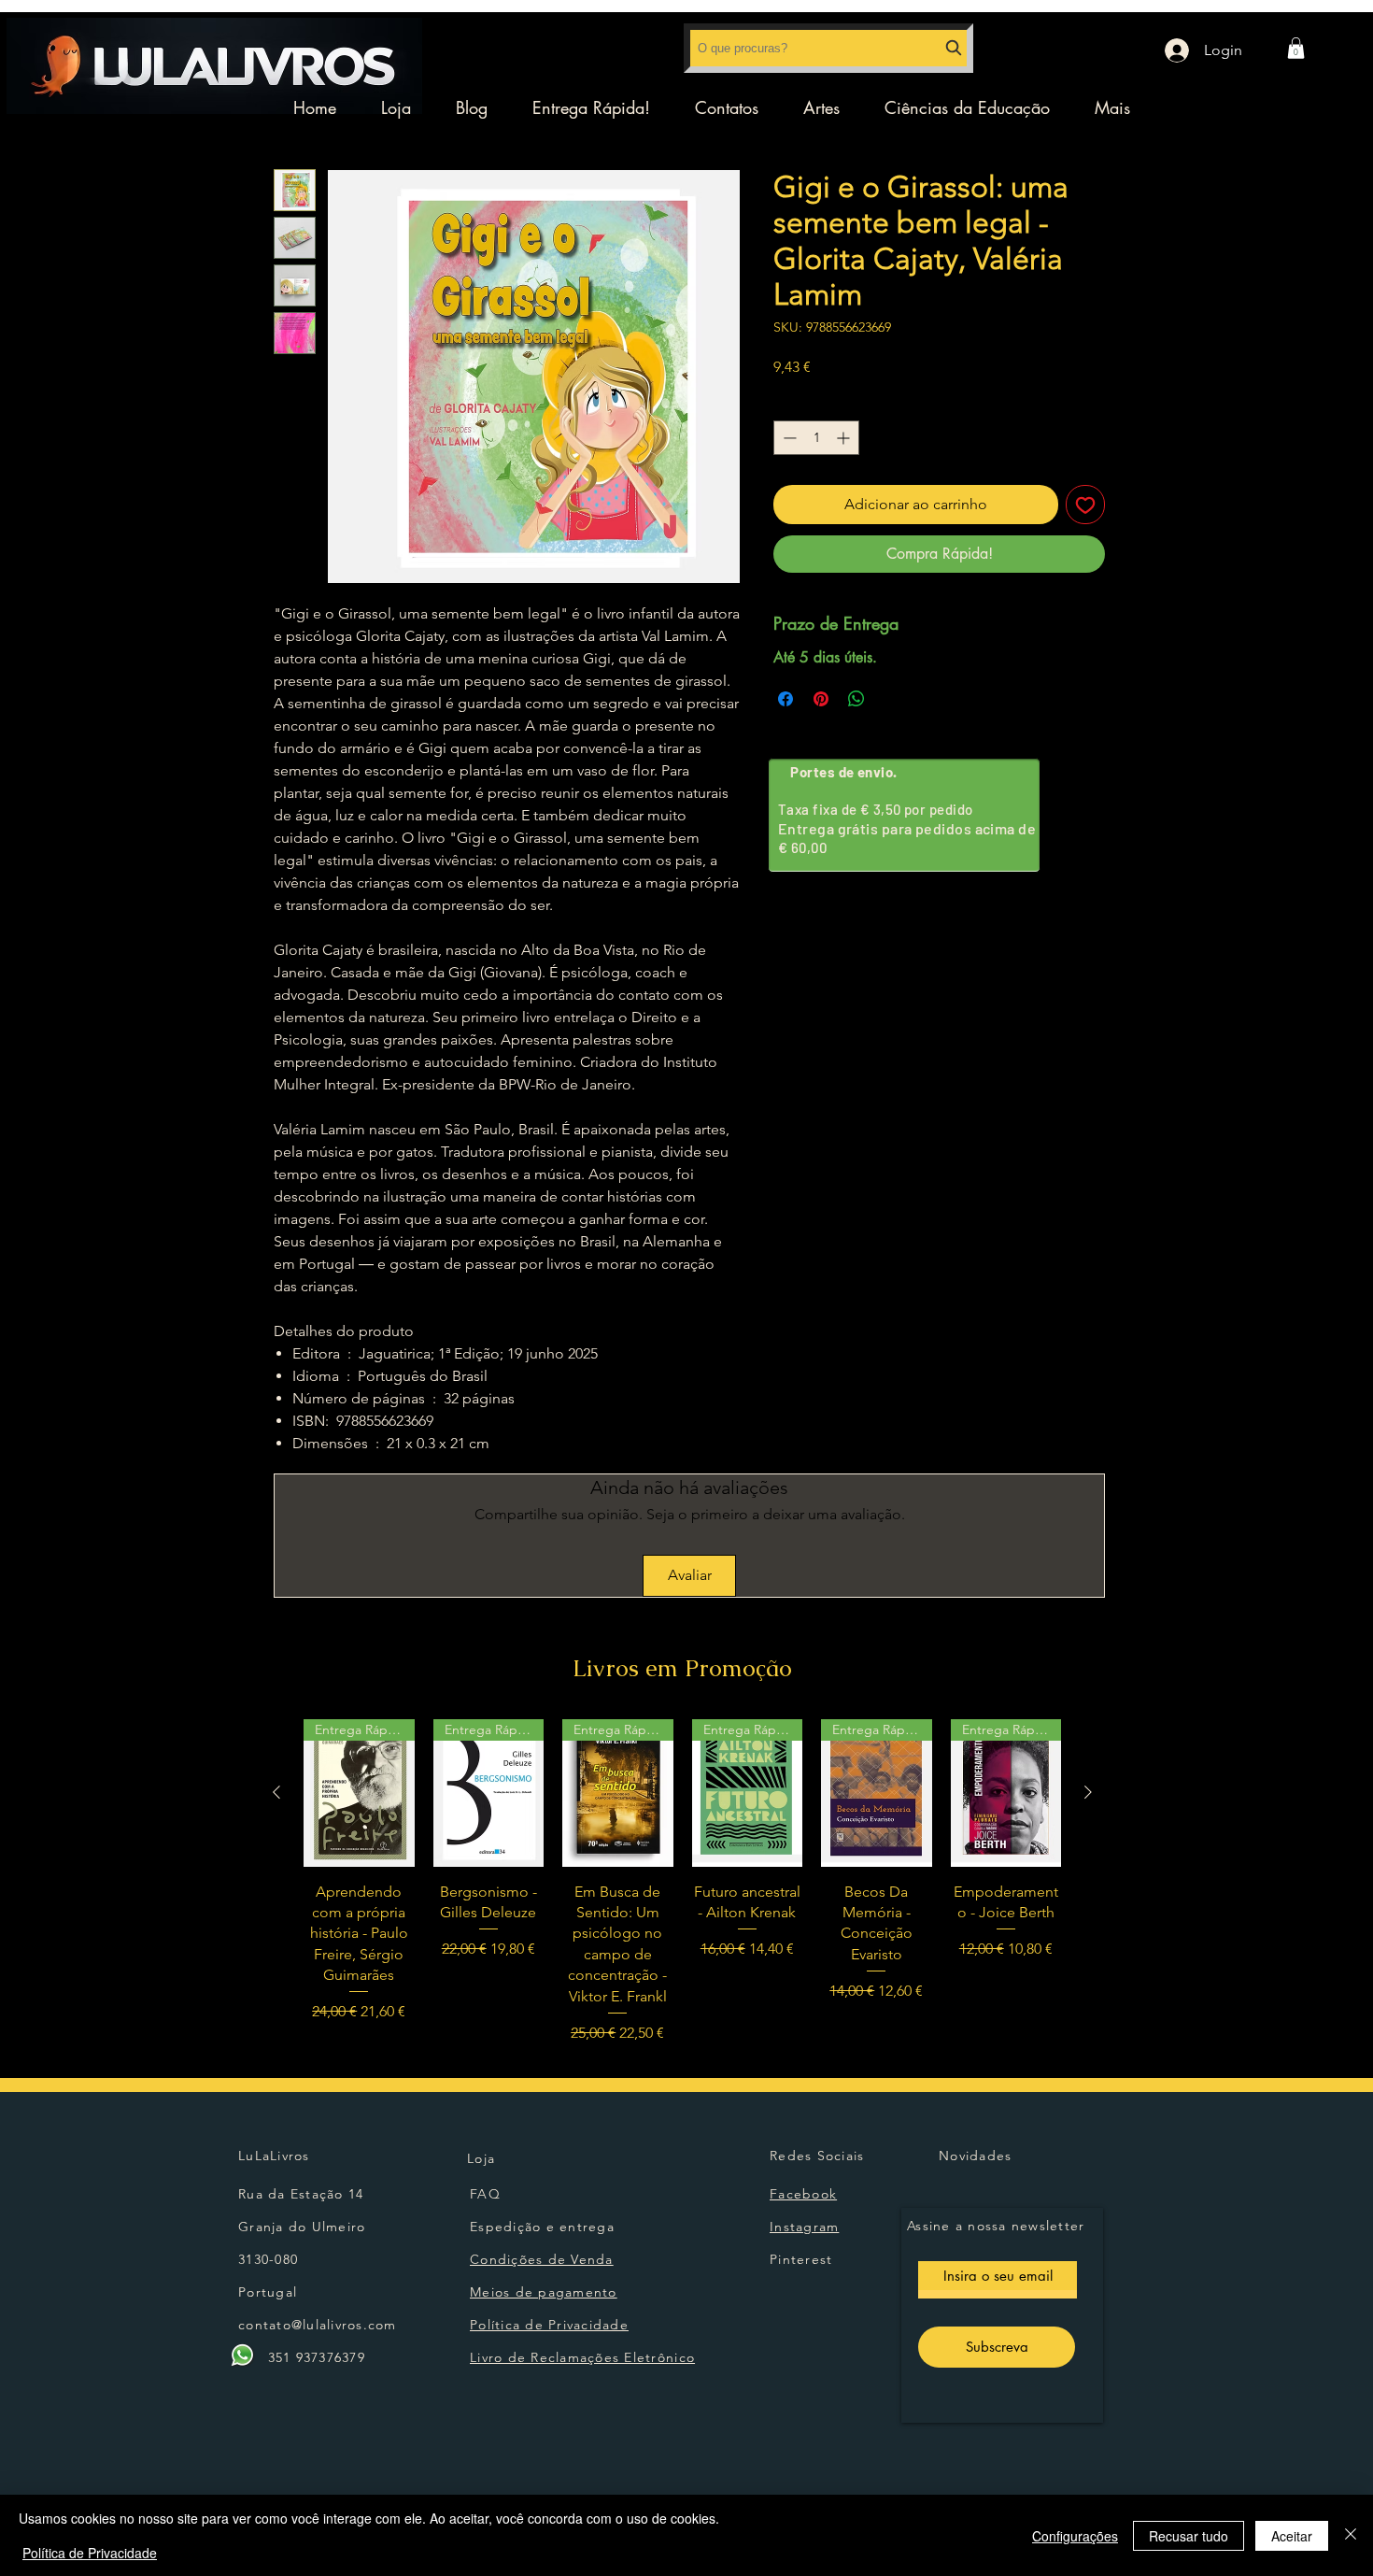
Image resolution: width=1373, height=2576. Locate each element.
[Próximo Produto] (1088, 1792)
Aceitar (1292, 2536)
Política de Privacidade (90, 2553)
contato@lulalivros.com (318, 2325)
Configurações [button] (1075, 2536)
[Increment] (845, 438)
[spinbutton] (816, 438)
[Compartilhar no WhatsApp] (856, 699)
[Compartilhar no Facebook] (786, 699)
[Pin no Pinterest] (821, 699)
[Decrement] (788, 438)
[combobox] (828, 48)
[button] (1296, 48)
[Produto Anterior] (276, 1792)
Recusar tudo (1189, 2536)
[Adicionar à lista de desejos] (1085, 505)
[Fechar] (1351, 2535)
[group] (682, 1882)
